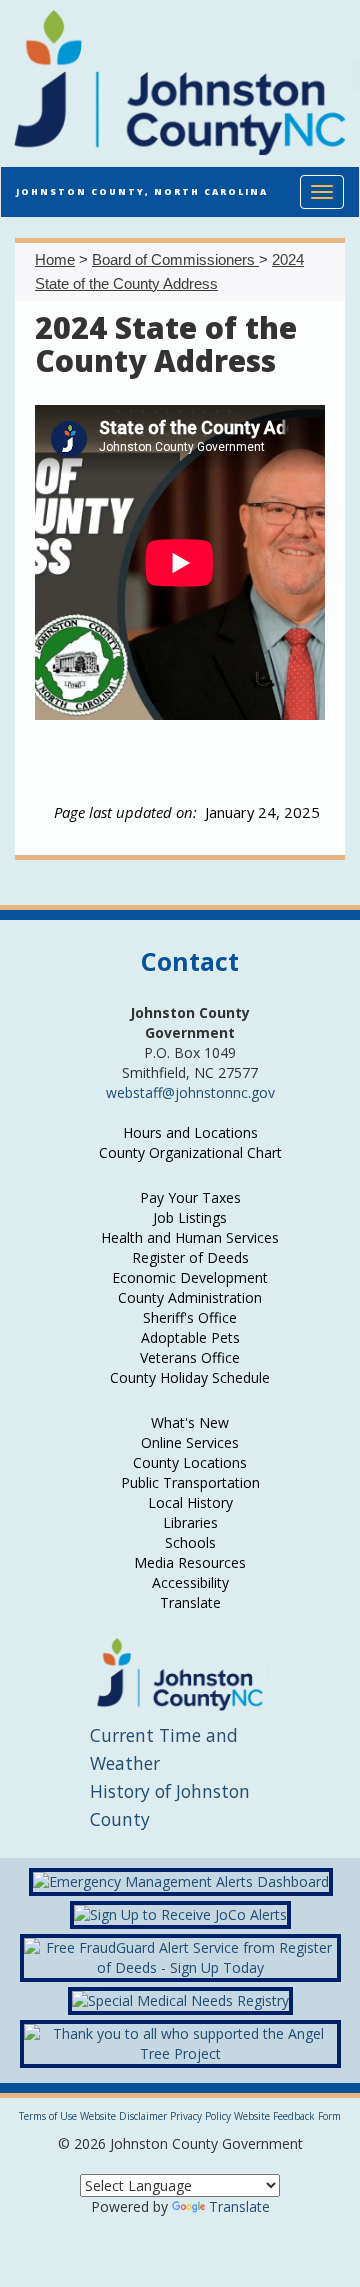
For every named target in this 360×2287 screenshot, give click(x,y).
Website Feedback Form (287, 2116)
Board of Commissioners (175, 259)
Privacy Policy (200, 2116)
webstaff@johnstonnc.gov (190, 1092)
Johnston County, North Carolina (142, 192)
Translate (239, 2206)
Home (55, 259)
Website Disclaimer (123, 2116)
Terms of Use (48, 2116)
